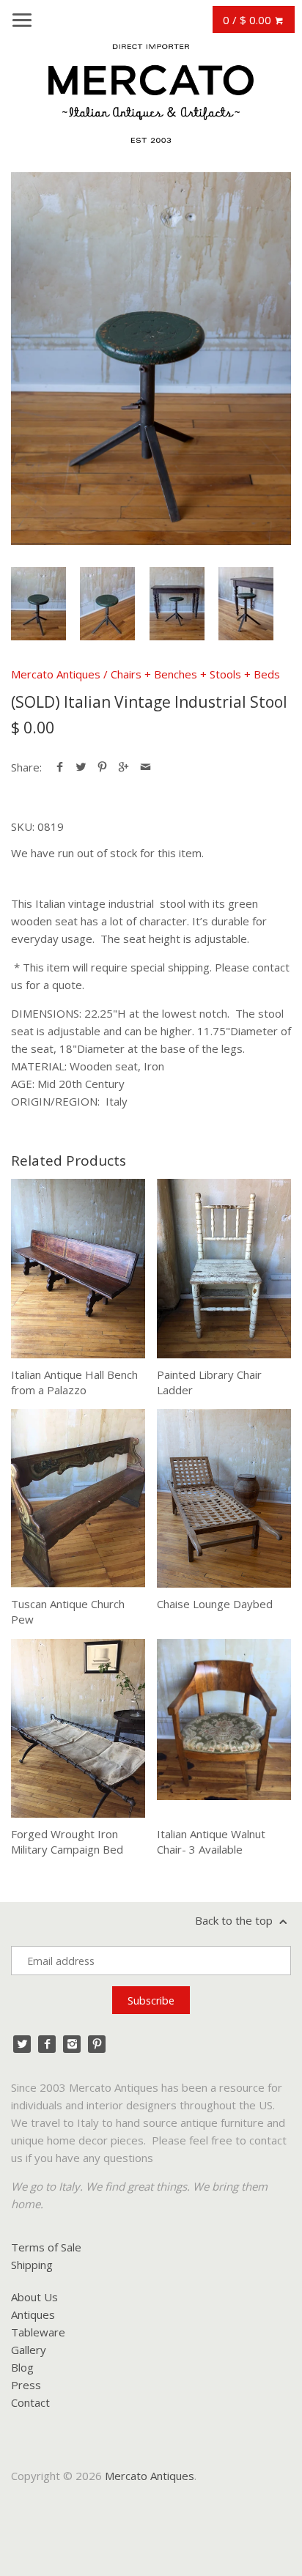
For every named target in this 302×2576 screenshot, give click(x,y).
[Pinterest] (97, 2044)
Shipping (32, 2265)
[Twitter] (22, 2044)
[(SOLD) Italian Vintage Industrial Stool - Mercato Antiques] (151, 359)
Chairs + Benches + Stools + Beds (195, 674)
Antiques (33, 2314)
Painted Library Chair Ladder (209, 1382)
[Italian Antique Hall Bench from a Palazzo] (78, 1268)
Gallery (29, 2350)
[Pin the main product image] (102, 767)
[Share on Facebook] (60, 767)
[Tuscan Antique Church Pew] (78, 1498)
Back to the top (235, 1920)
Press (26, 2385)
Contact (30, 2402)
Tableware (38, 2332)
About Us (34, 2297)
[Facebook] (47, 2044)
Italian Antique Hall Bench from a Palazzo (74, 1382)
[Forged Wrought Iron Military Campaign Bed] (78, 1728)
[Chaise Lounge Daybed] (224, 1498)
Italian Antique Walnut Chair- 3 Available (211, 1842)
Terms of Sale (46, 2247)
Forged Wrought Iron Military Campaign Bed (67, 1842)
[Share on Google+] (124, 767)
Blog (22, 2367)
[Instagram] (72, 2044)
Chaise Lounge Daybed (215, 1604)
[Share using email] (146, 767)
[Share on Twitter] (81, 767)
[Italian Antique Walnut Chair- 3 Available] (224, 1728)
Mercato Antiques (56, 674)
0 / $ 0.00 (248, 20)
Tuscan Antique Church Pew (68, 1611)
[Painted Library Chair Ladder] (224, 1268)
